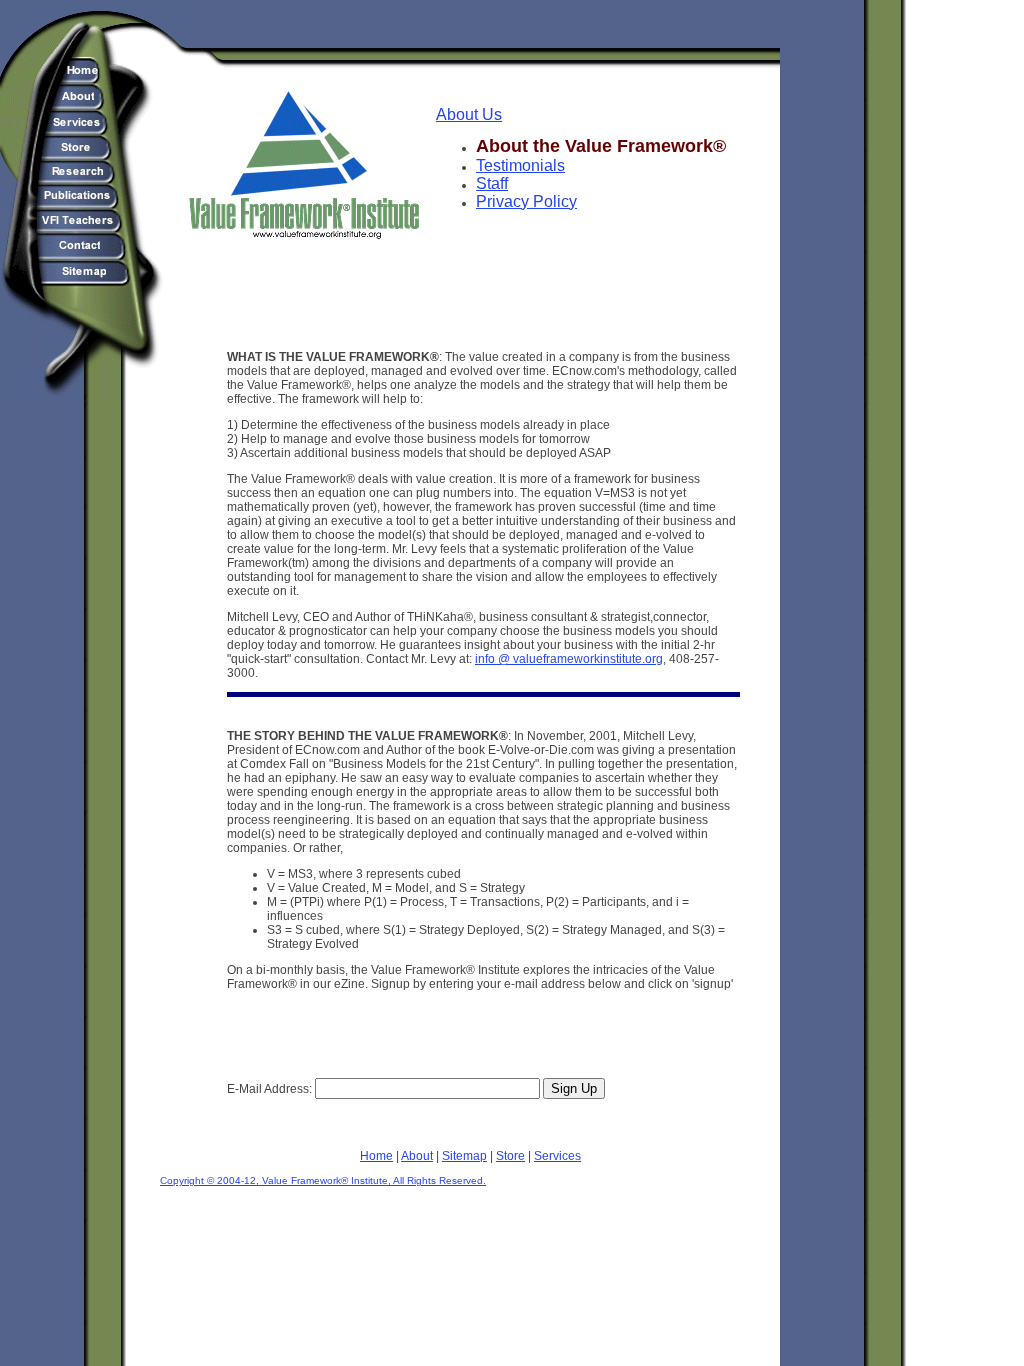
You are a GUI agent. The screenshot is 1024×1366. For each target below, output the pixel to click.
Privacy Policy (526, 201)
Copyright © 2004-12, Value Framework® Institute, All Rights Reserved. (323, 1180)
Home (376, 1156)
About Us (469, 114)
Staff (492, 183)
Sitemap (464, 1156)
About (417, 1156)
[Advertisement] (484, 282)
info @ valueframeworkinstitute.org (569, 659)
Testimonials (520, 165)
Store (510, 1156)
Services (557, 1156)
